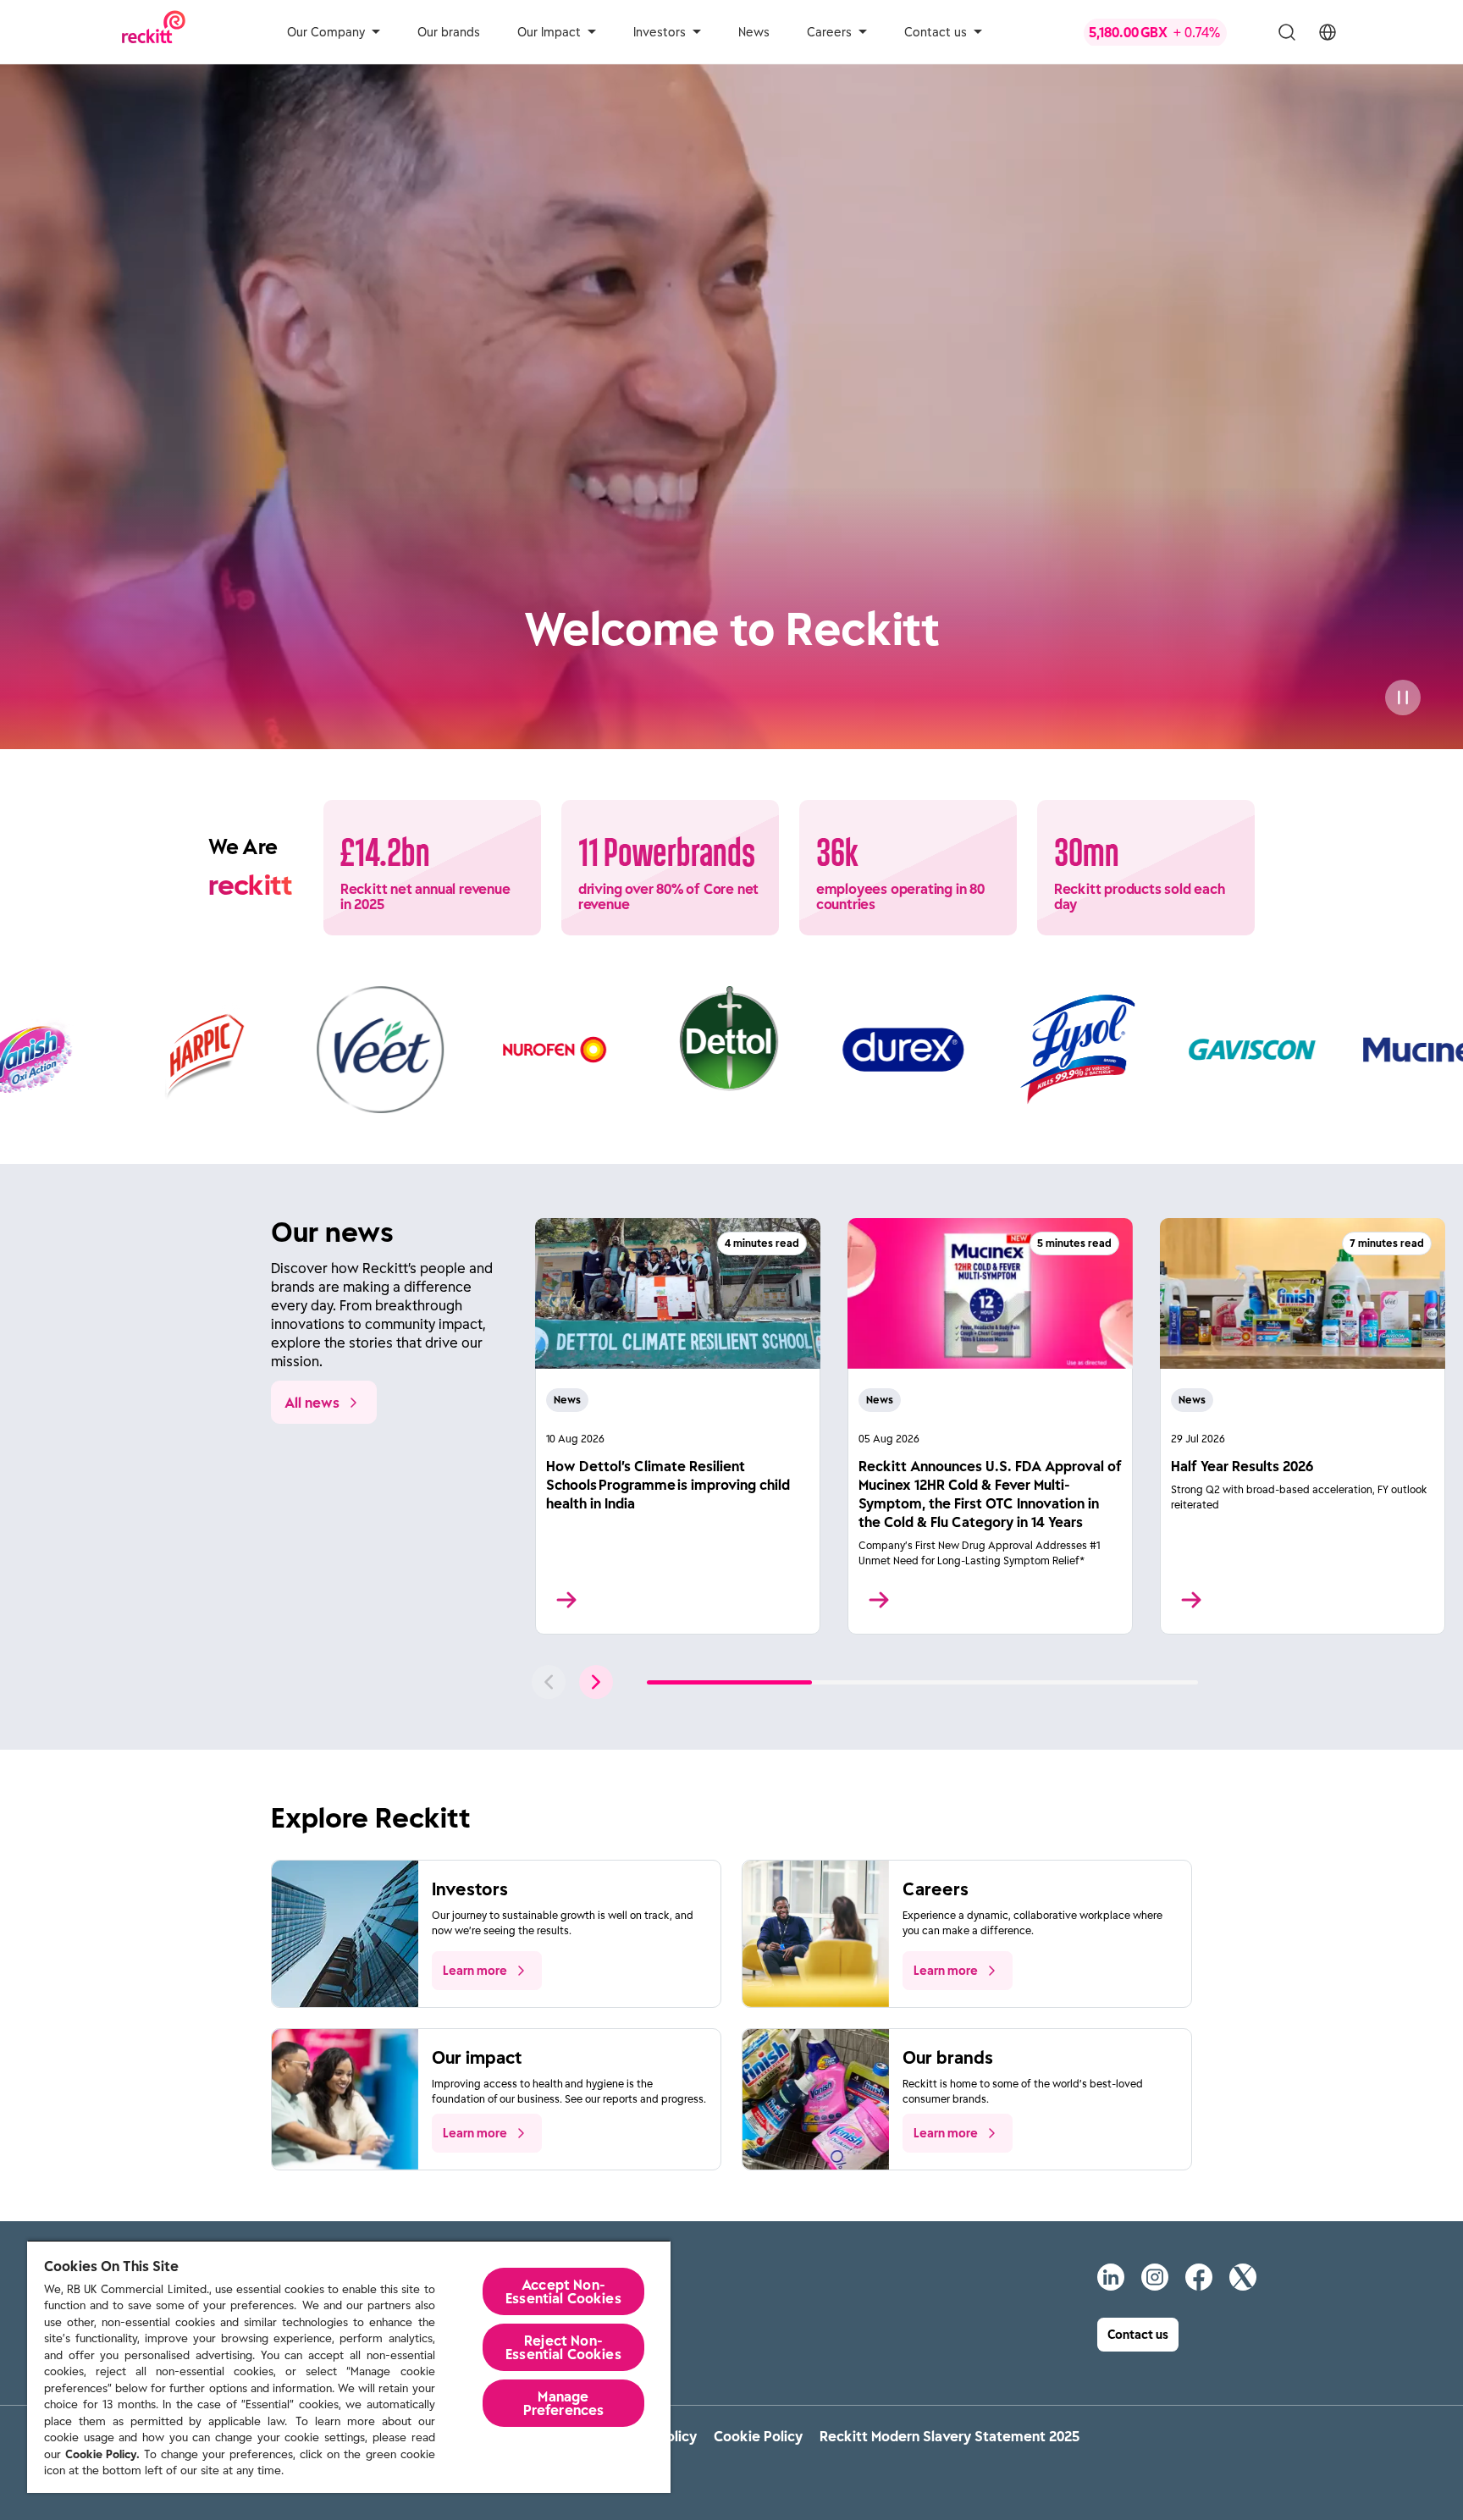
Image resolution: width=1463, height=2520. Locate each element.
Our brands (449, 32)
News (754, 32)
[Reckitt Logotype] (154, 32)
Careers (829, 32)
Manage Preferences (564, 2403)
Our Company (326, 32)
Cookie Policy (758, 2436)
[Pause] (1403, 698)
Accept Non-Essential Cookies (563, 2291)
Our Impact (549, 32)
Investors (660, 32)
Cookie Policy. (102, 2454)
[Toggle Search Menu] (1287, 32)
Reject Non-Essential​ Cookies (563, 2347)
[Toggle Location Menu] (1328, 32)
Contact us (936, 32)
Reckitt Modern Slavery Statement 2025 (950, 2436)
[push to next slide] (596, 1682)
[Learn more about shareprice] (1168, 32)
